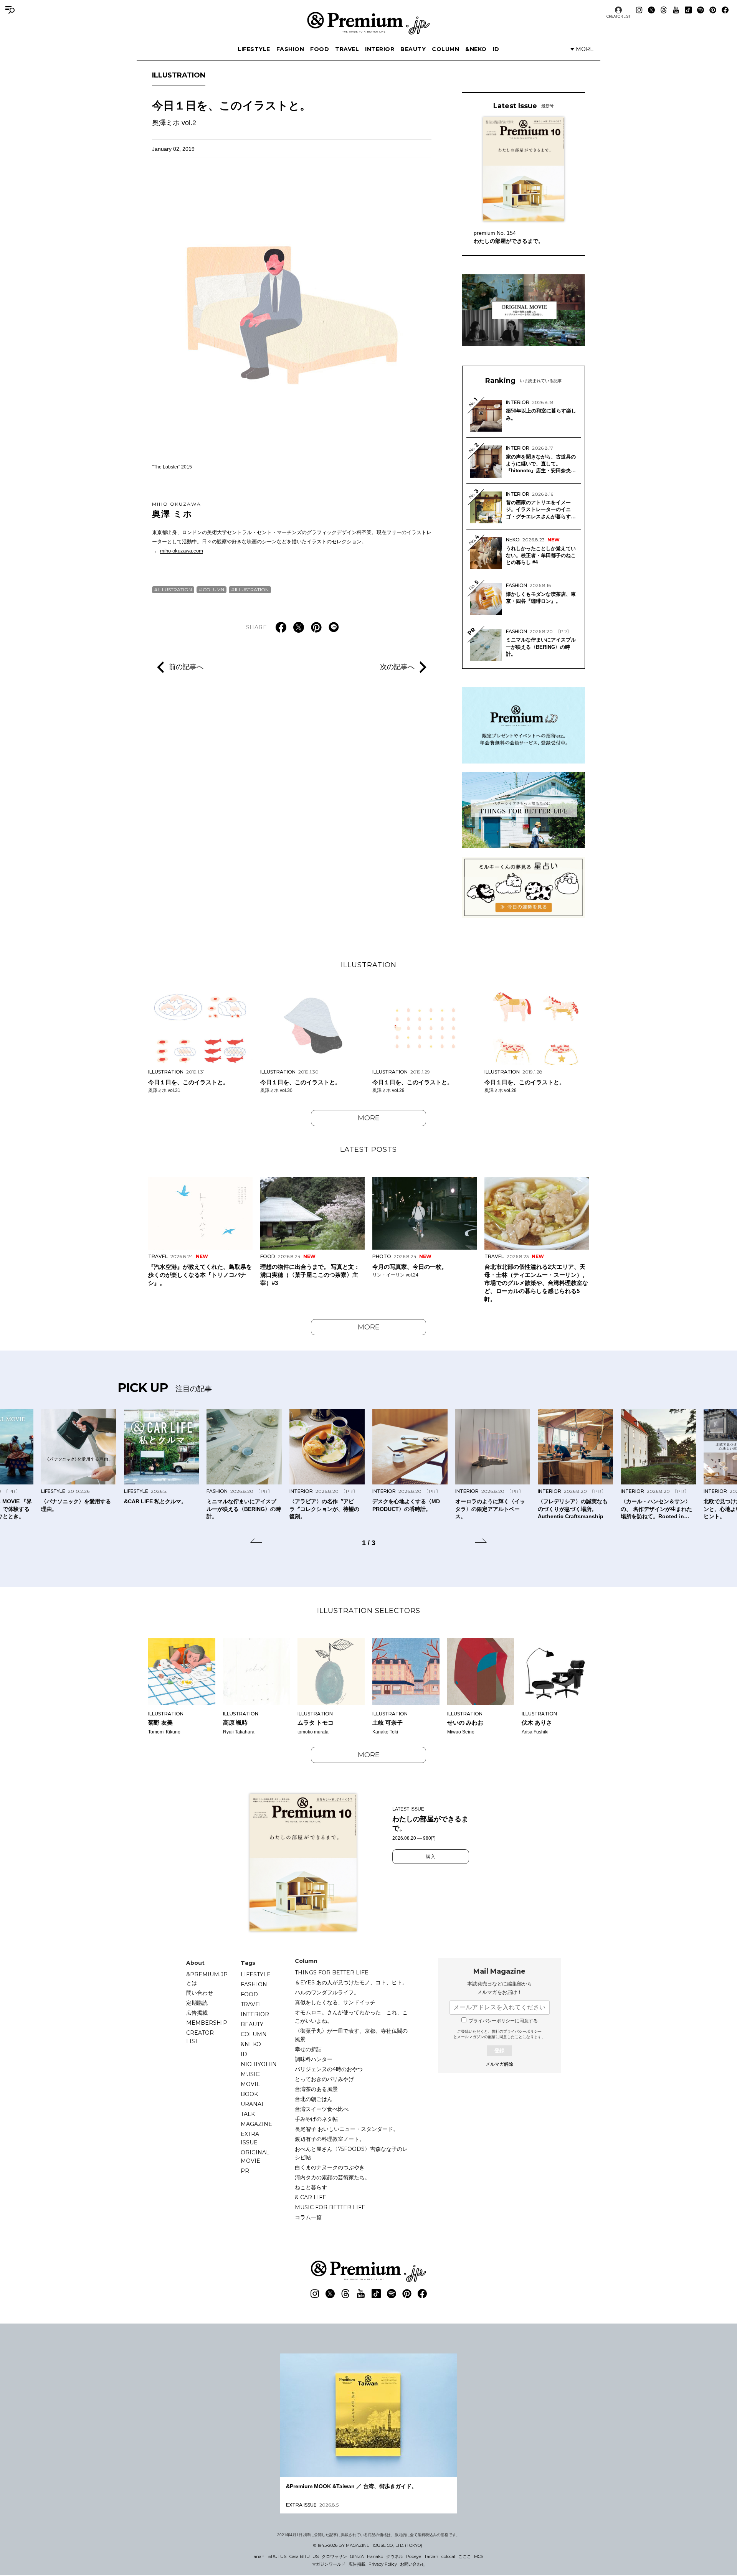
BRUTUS (277, 2556)
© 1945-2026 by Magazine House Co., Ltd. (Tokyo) (368, 2545)
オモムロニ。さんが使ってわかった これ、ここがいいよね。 (351, 2017)
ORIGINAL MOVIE (255, 2157)
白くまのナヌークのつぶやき (330, 2167)
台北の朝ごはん (314, 2099)
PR (245, 2171)
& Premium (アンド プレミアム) (368, 23)
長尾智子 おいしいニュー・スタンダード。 (347, 2129)
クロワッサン (334, 2556)
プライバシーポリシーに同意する (503, 2021)
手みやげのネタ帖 (316, 2119)
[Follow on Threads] (664, 10)
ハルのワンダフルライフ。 (327, 1992)
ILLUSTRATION (179, 75)
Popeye (414, 2556)
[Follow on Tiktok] (688, 10)
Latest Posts (368, 1149)
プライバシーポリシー (522, 2031)
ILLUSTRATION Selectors (369, 1611)
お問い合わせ (413, 2564)
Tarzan (431, 2556)
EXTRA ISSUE (250, 2138)
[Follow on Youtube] (676, 10)
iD (496, 49)
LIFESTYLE (254, 49)
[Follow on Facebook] (725, 10)
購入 (431, 1857)
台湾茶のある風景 (316, 2089)
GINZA (357, 2556)
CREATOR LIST (618, 16)
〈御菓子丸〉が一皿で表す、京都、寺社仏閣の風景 (351, 2035)
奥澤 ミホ (177, 510)
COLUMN (445, 49)
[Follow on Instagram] (639, 10)
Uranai (252, 2104)
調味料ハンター (314, 2059)
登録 (499, 2051)
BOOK (249, 2094)
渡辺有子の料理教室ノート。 (330, 2139)
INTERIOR (380, 49)
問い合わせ (200, 1993)
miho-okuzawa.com (182, 551)
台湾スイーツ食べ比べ (322, 2109)
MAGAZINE (256, 2124)
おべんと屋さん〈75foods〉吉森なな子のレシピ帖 (351, 2153)
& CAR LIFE (311, 2197)
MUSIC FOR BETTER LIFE (330, 2207)
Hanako (375, 2556)
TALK (248, 2114)
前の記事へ (186, 667)
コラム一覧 (308, 2217)
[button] (256, 1542)
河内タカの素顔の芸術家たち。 (332, 2177)
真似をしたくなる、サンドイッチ (335, 2002)
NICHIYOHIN (259, 2064)
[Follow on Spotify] (701, 10)
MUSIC (250, 2074)
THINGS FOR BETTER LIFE (332, 1972)
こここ (465, 2556)
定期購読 (197, 2003)
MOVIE (250, 2084)
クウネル (395, 2556)
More (369, 1118)
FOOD (320, 49)
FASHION (290, 49)
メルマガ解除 (499, 2064)
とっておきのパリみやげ (324, 2079)
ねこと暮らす (311, 2187)
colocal (448, 2556)
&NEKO (476, 49)
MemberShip (207, 2023)
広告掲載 (197, 2013)
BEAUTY (413, 49)
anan (259, 2556)
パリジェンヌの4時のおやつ (329, 2069)
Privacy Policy (383, 2564)
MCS (479, 2556)
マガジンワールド (329, 2564)
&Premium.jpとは (207, 1979)
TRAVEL (347, 49)
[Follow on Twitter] (651, 10)
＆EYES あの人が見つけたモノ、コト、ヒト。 (351, 1982)
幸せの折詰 (308, 2049)
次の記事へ (397, 667)
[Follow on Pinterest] (713, 10)
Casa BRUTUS (304, 2556)
